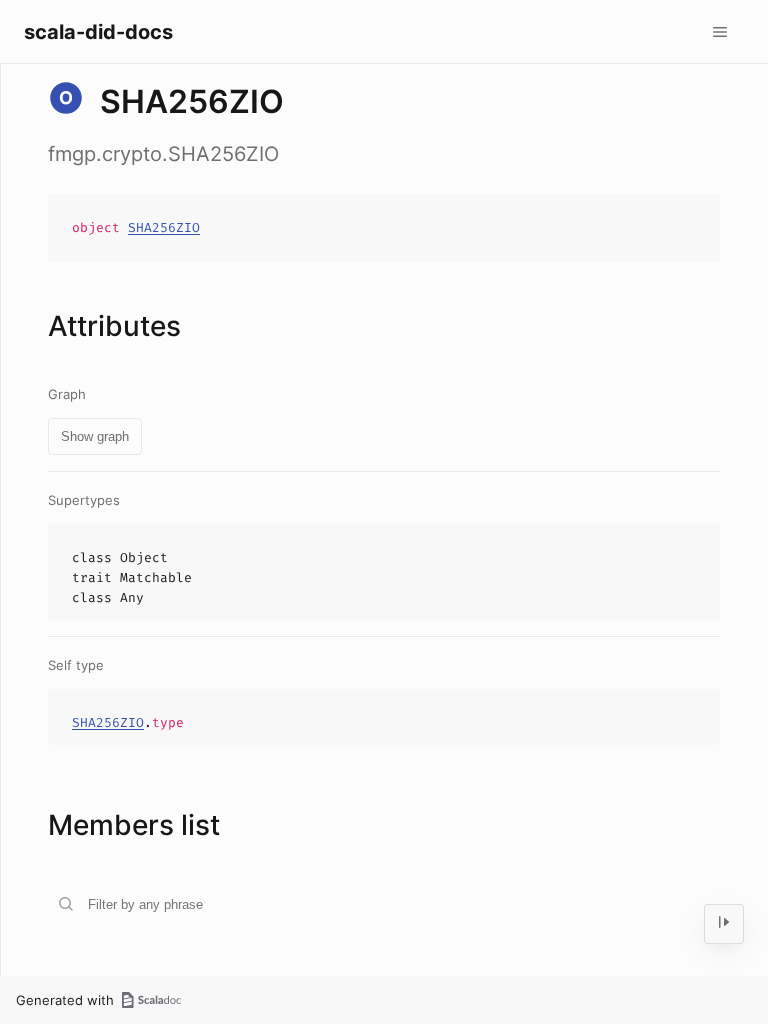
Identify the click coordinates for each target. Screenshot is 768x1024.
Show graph (95, 436)
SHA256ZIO (164, 227)
